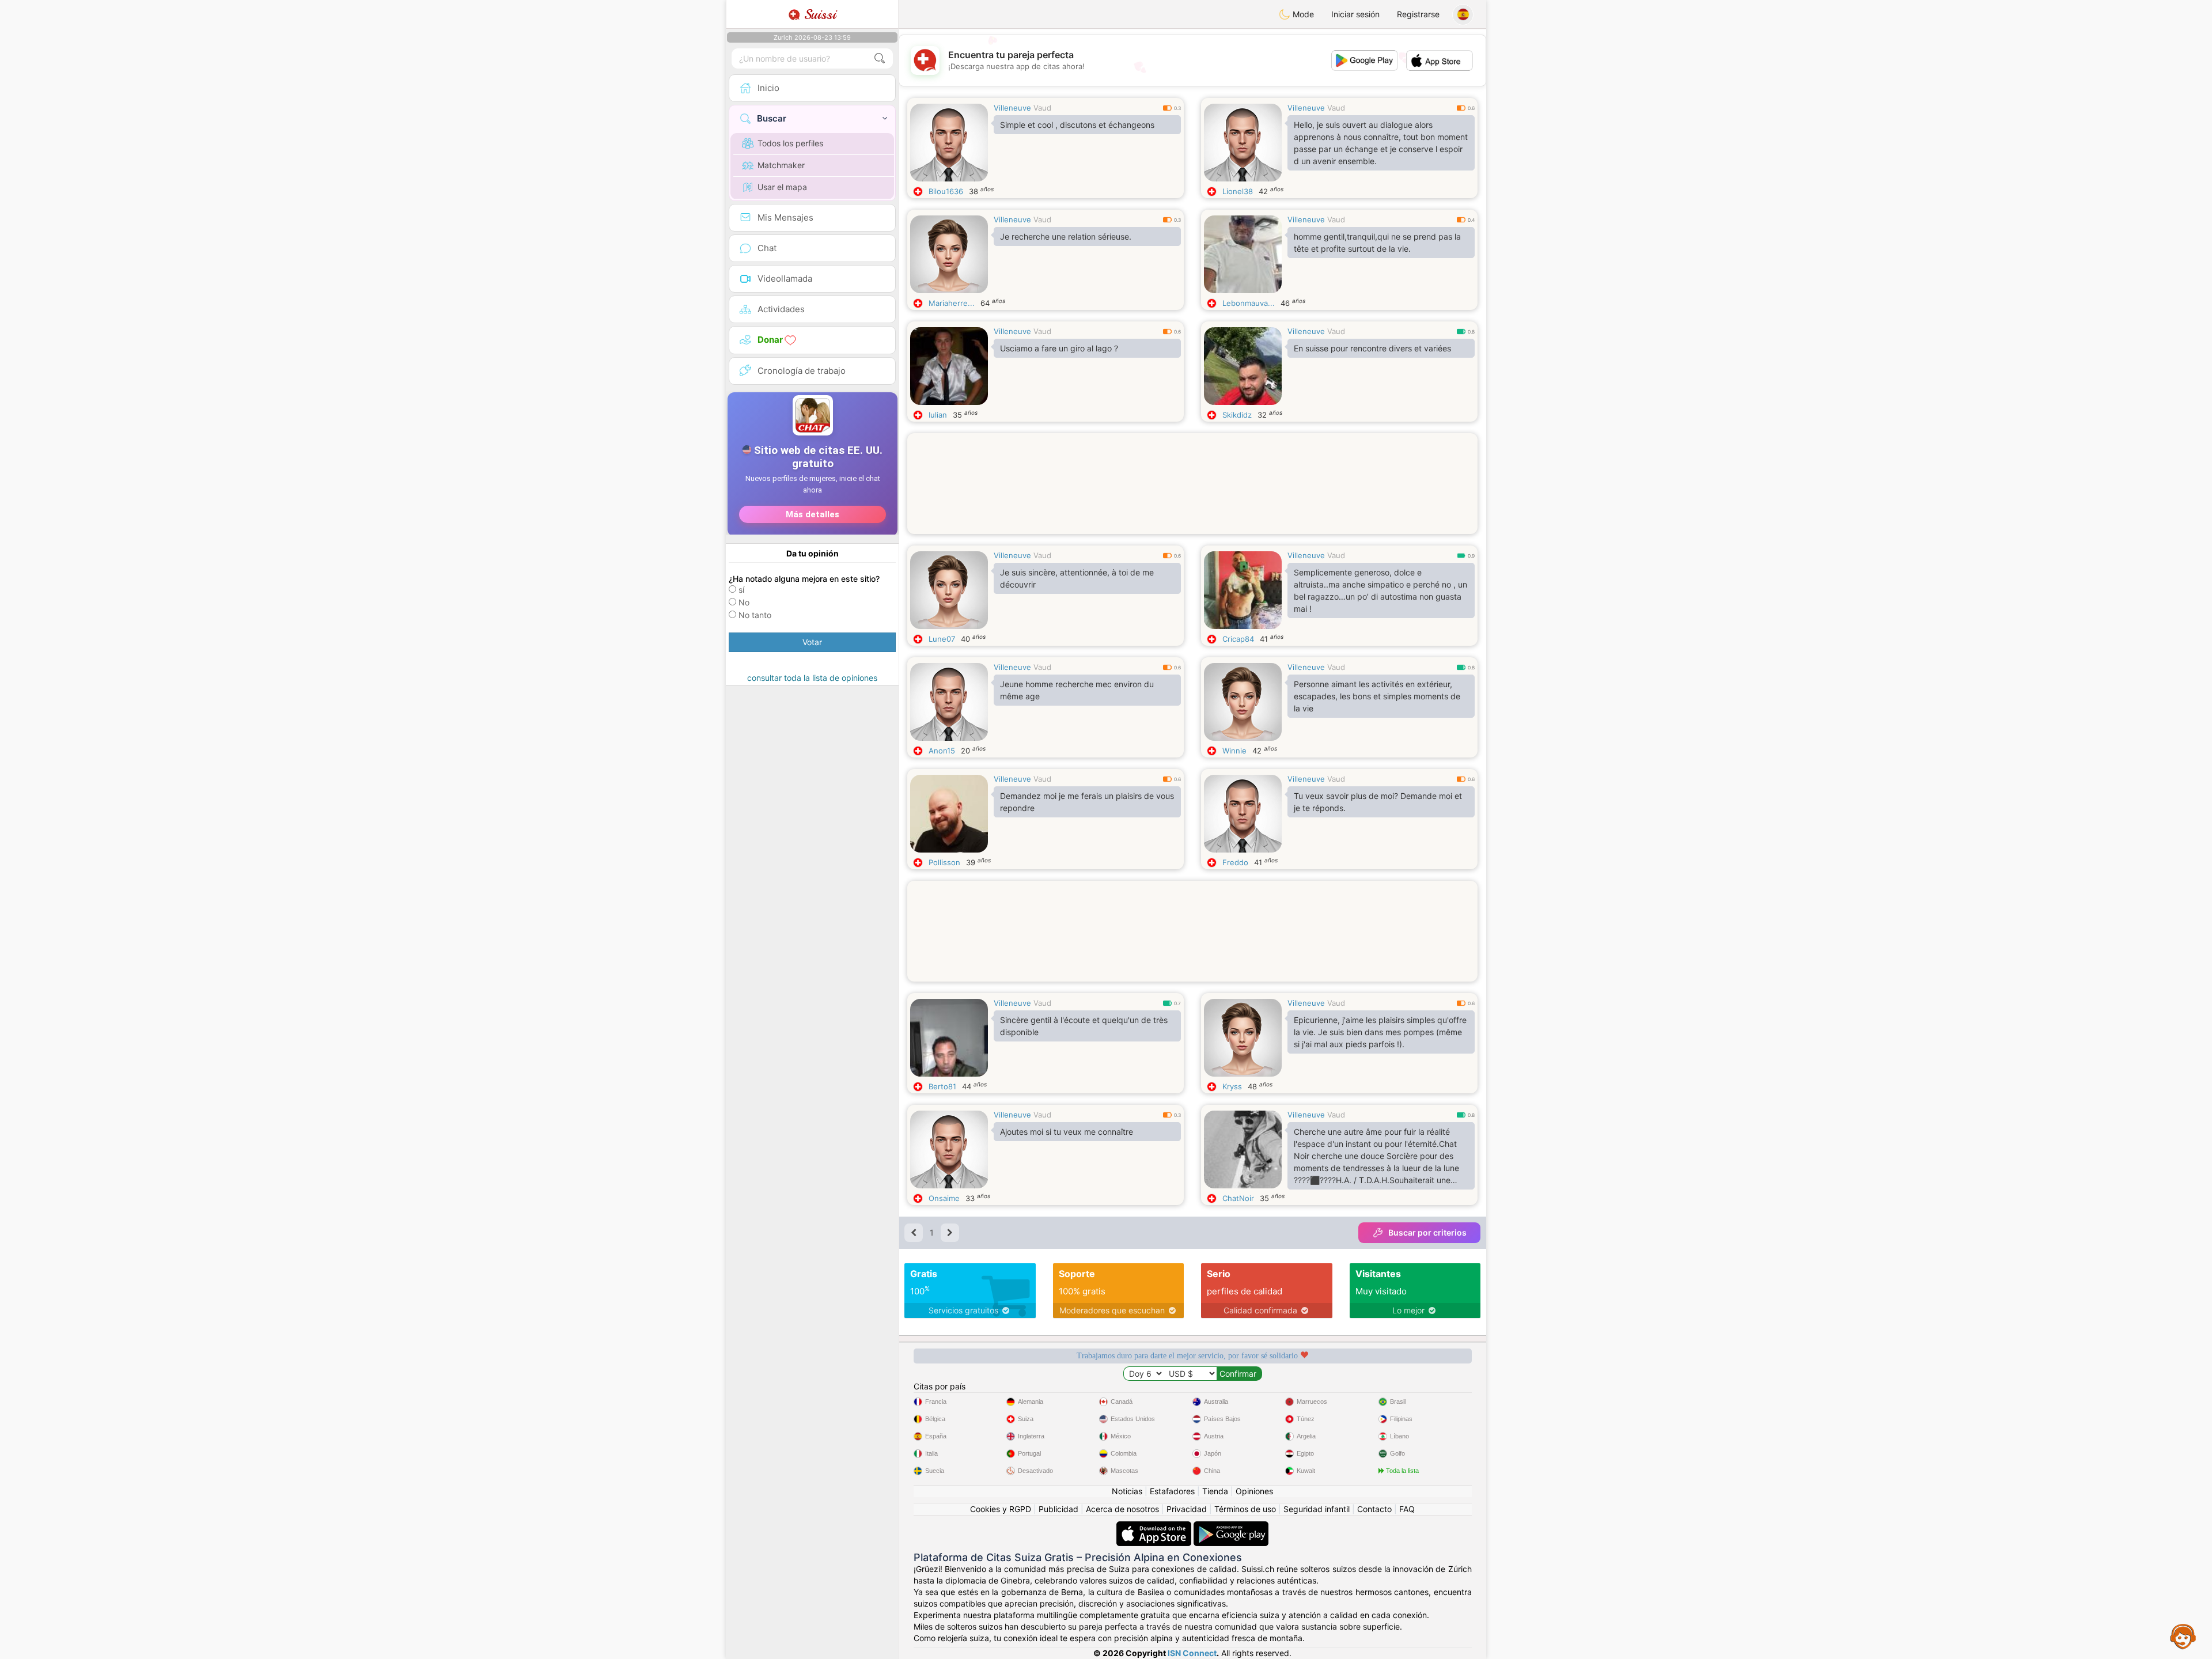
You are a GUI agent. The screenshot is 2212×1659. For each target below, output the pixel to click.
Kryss (1232, 1086)
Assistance (2183, 1636)
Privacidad (1187, 1509)
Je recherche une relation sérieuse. (1066, 236)
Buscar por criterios (1427, 1232)
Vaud (1042, 108)
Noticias (1127, 1491)
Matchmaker (781, 165)
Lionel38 (1238, 191)
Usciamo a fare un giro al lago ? (1059, 348)
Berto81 (942, 1086)
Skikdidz (1237, 415)
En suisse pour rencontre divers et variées (1372, 348)
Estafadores (1172, 1491)
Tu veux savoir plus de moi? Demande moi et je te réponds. (1378, 802)
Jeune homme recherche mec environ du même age (1077, 690)
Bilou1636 (946, 191)
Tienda (1215, 1491)
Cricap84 (1238, 639)
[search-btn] (880, 58)
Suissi (818, 14)
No (744, 602)
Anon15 (942, 751)
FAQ (1407, 1509)
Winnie (1234, 751)
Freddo (1235, 862)
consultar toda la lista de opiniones (812, 678)
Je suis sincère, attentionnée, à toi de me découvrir (1077, 578)
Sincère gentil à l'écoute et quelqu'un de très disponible (1084, 1026)
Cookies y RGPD (1001, 1509)
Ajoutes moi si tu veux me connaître (1067, 1132)
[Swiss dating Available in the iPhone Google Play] (1231, 1527)
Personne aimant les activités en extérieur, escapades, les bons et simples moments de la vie (1377, 696)
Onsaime (944, 1198)
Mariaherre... (952, 303)
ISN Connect (1192, 1653)
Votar (812, 642)
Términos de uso (1245, 1509)
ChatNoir (1238, 1198)
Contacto (1374, 1509)
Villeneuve (1012, 108)
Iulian (938, 415)
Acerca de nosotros (1122, 1509)
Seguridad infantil (1317, 1509)
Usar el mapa (782, 187)
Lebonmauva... (1249, 303)
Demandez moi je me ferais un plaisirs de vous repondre (1087, 802)
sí (741, 590)
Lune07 (942, 639)
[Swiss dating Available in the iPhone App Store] (1155, 1527)
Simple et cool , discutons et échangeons (1077, 125)
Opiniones (1254, 1491)
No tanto (755, 615)
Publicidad (1058, 1509)
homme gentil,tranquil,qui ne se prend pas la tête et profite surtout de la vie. (1377, 243)
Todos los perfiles (790, 143)
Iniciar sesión (1355, 14)
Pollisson (944, 862)
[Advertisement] (1192, 498)
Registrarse (1418, 14)
